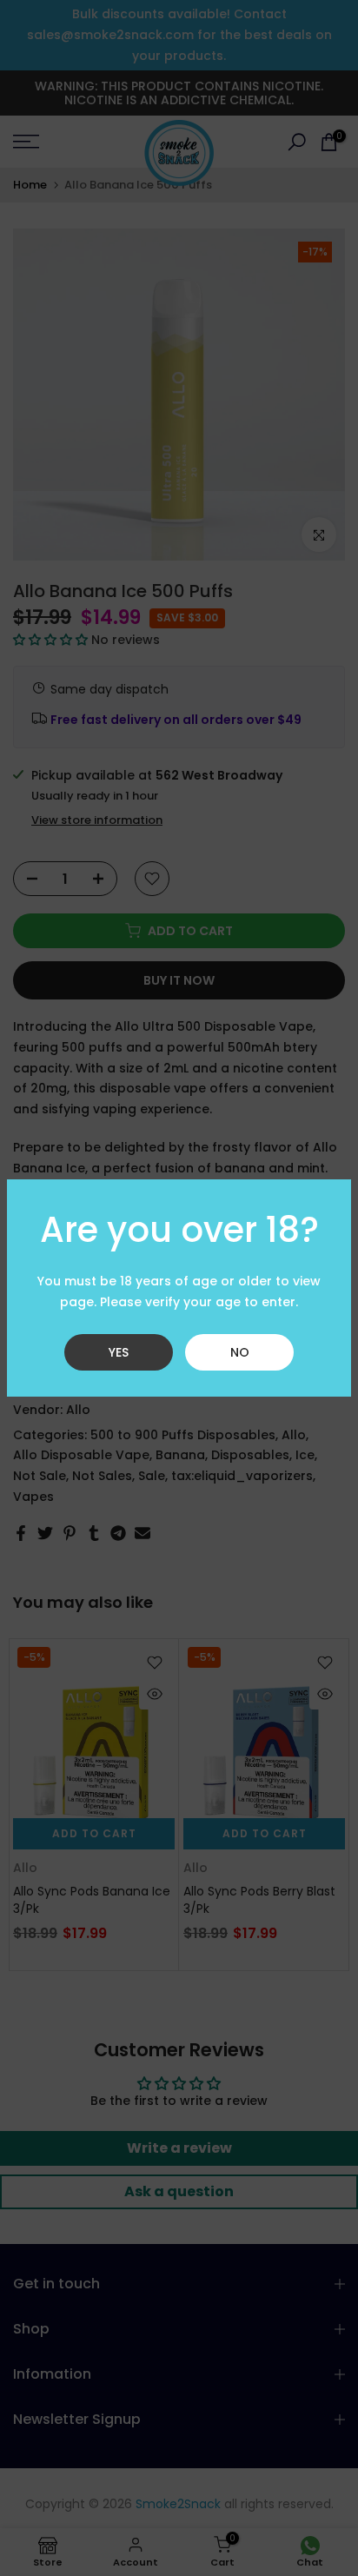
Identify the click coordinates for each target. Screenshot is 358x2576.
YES (119, 1352)
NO (240, 1352)
